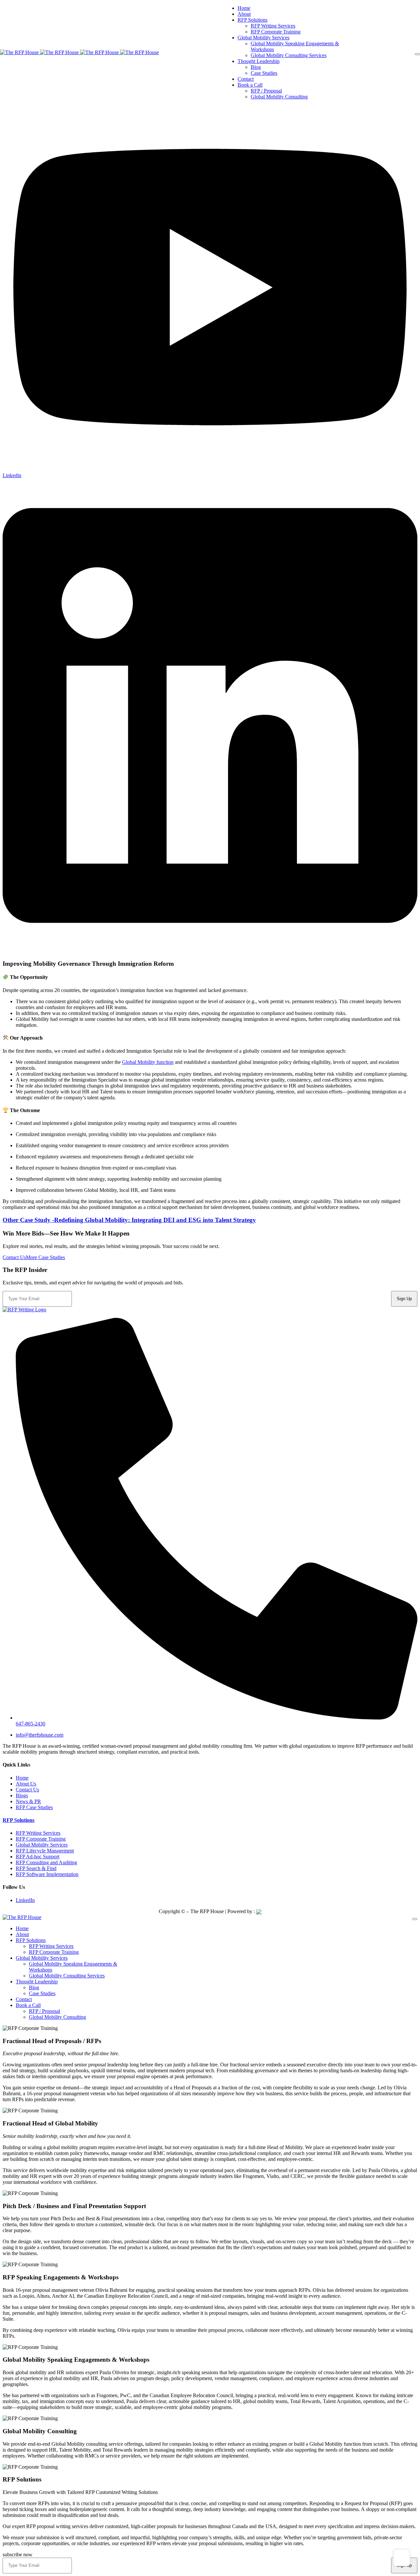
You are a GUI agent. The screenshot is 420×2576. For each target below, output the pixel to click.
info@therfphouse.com (40, 1735)
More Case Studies (45, 1257)
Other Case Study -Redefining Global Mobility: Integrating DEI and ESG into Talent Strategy (129, 1220)
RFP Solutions (19, 1820)
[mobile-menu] (417, 54)
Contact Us (14, 1257)
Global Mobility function (148, 1062)
